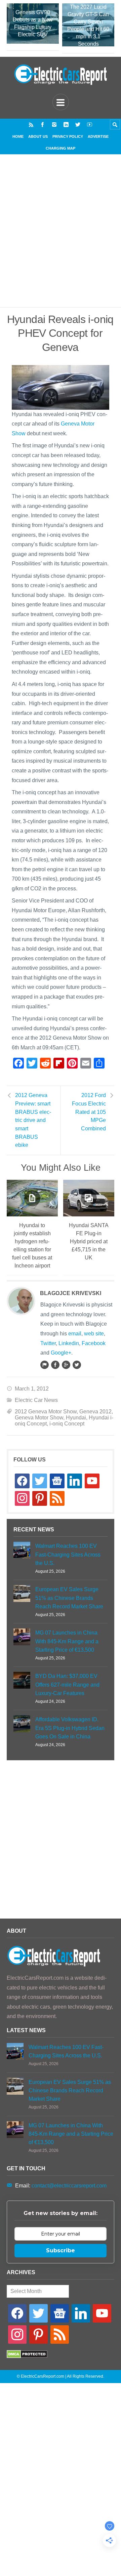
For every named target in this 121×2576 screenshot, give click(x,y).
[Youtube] (90, 125)
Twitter (48, 1343)
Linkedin (69, 1343)
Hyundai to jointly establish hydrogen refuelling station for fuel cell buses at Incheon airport (32, 1245)
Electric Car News (36, 1400)
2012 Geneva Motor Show (46, 1412)
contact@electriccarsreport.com (69, 2186)
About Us (38, 136)
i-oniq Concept (67, 1424)
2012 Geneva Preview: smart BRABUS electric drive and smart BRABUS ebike (33, 1120)
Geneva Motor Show (39, 1418)
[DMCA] (27, 2356)
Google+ (61, 1353)
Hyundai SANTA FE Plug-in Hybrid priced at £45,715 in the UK (89, 1241)
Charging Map (61, 148)
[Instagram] (54, 125)
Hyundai (76, 1418)
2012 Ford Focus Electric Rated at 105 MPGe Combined (89, 1112)
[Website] (44, 1365)
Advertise (98, 136)
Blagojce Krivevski (71, 1293)
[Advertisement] (61, 239)
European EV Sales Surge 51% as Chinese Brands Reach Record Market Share (69, 1598)
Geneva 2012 (95, 1412)
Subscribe (61, 2250)
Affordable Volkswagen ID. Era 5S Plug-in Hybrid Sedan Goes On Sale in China (70, 1728)
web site (94, 1334)
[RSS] (31, 125)
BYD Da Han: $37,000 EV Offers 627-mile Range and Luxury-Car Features (67, 1684)
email (75, 1334)
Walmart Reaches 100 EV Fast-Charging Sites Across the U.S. (68, 1554)
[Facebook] (43, 125)
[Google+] (66, 1365)
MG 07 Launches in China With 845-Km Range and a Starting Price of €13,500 (67, 1641)
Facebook (94, 1343)
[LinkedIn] (66, 125)
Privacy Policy (68, 136)
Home (18, 136)
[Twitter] (78, 125)
